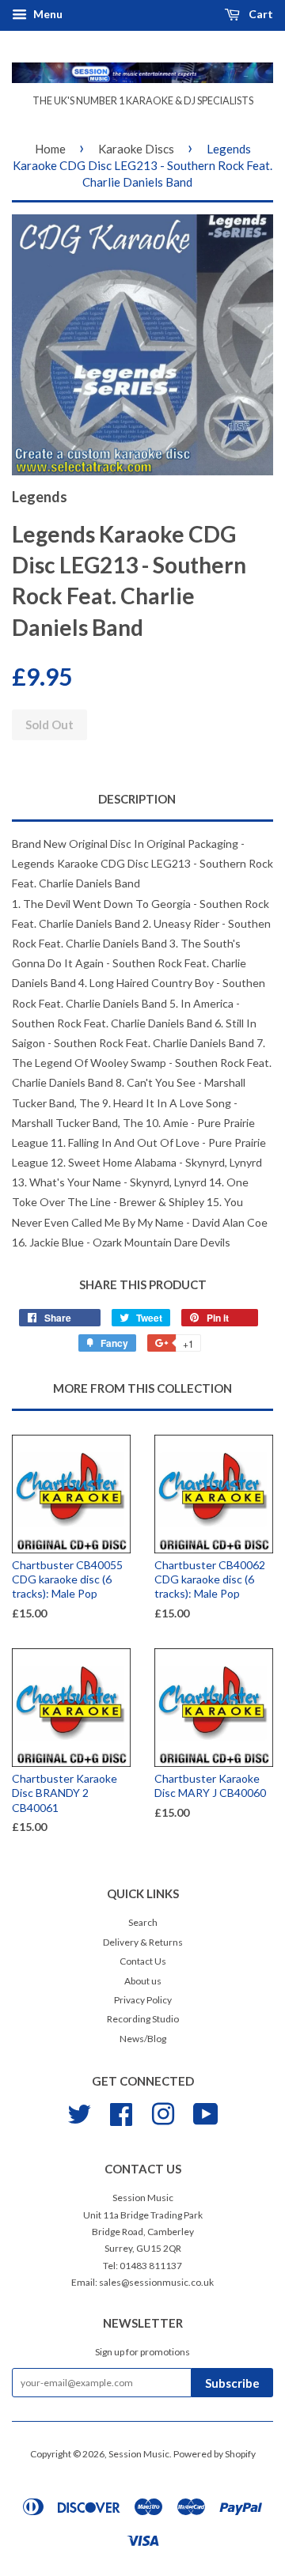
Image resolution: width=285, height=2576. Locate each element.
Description (137, 799)
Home (50, 149)
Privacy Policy (143, 2000)
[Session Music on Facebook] (121, 2112)
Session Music (139, 2454)
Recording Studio (143, 2019)
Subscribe (232, 2383)
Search (143, 1922)
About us (143, 1981)
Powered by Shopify (215, 2454)
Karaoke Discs (136, 149)
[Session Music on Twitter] (79, 2112)
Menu (47, 14)
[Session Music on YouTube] (206, 2112)
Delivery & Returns (143, 1942)
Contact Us (143, 1961)
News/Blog (143, 2039)
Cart (260, 14)
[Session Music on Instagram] (163, 2112)
